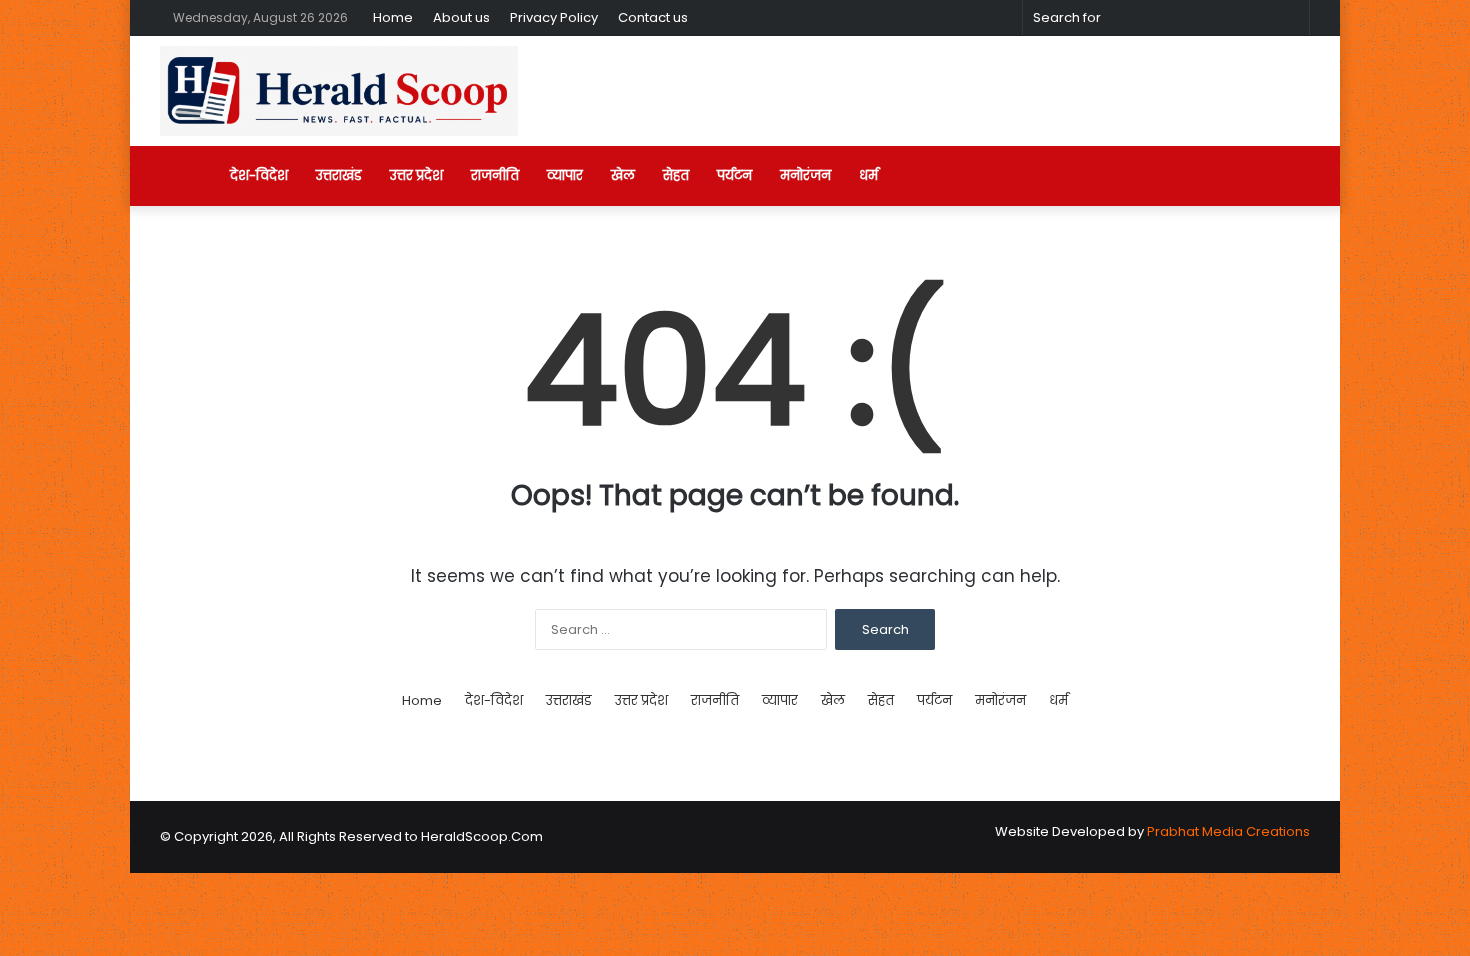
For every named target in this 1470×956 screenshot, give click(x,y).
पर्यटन (734, 175)
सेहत (676, 175)
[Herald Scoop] (339, 91)
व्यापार (565, 175)
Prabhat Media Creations (1228, 831)
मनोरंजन (805, 175)
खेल (623, 175)
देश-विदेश (259, 175)
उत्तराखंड (339, 175)
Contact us (653, 17)
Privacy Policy (554, 17)
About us (461, 17)
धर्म (868, 175)
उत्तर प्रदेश (416, 175)
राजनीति (495, 175)
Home (393, 17)
